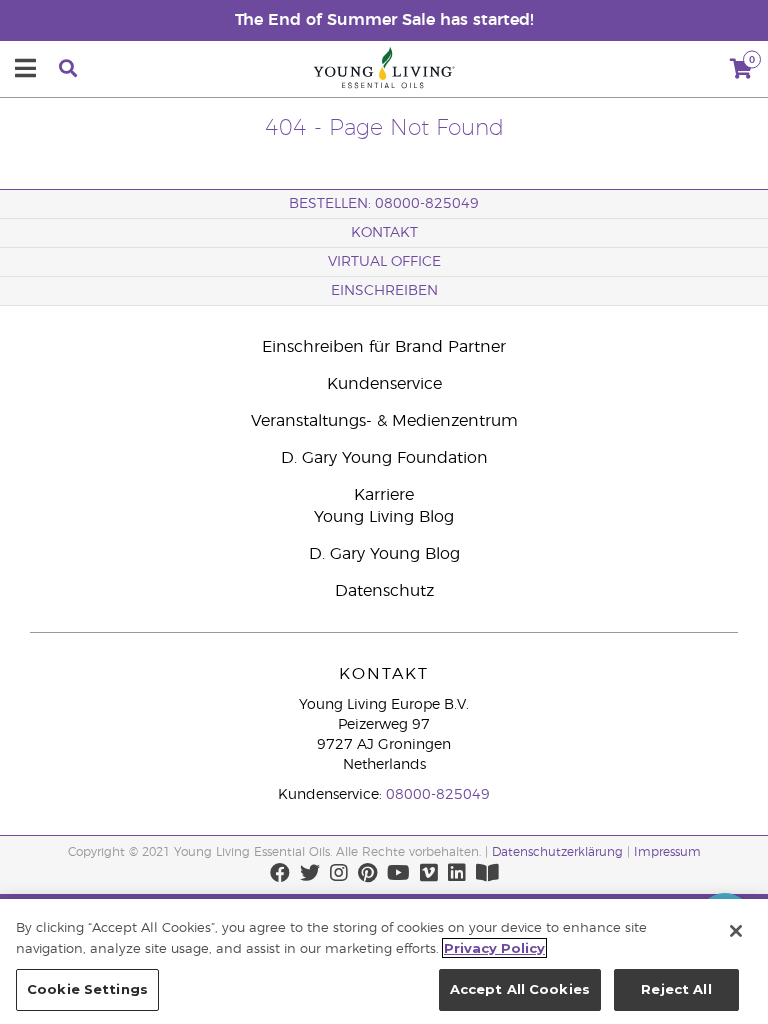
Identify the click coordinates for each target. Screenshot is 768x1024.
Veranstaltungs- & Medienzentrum (384, 421)
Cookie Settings (87, 989)
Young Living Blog (384, 517)
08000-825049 (438, 795)
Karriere (384, 495)
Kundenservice (384, 384)
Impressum (667, 852)
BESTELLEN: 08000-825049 (384, 204)
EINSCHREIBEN (384, 291)
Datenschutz (384, 591)
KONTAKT (384, 233)
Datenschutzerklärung (557, 852)
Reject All (676, 989)
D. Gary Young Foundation (384, 458)
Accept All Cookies (520, 989)
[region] (384, 961)
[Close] (736, 931)
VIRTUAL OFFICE (384, 262)
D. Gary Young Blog (384, 554)
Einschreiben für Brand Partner (384, 347)
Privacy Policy (494, 948)
